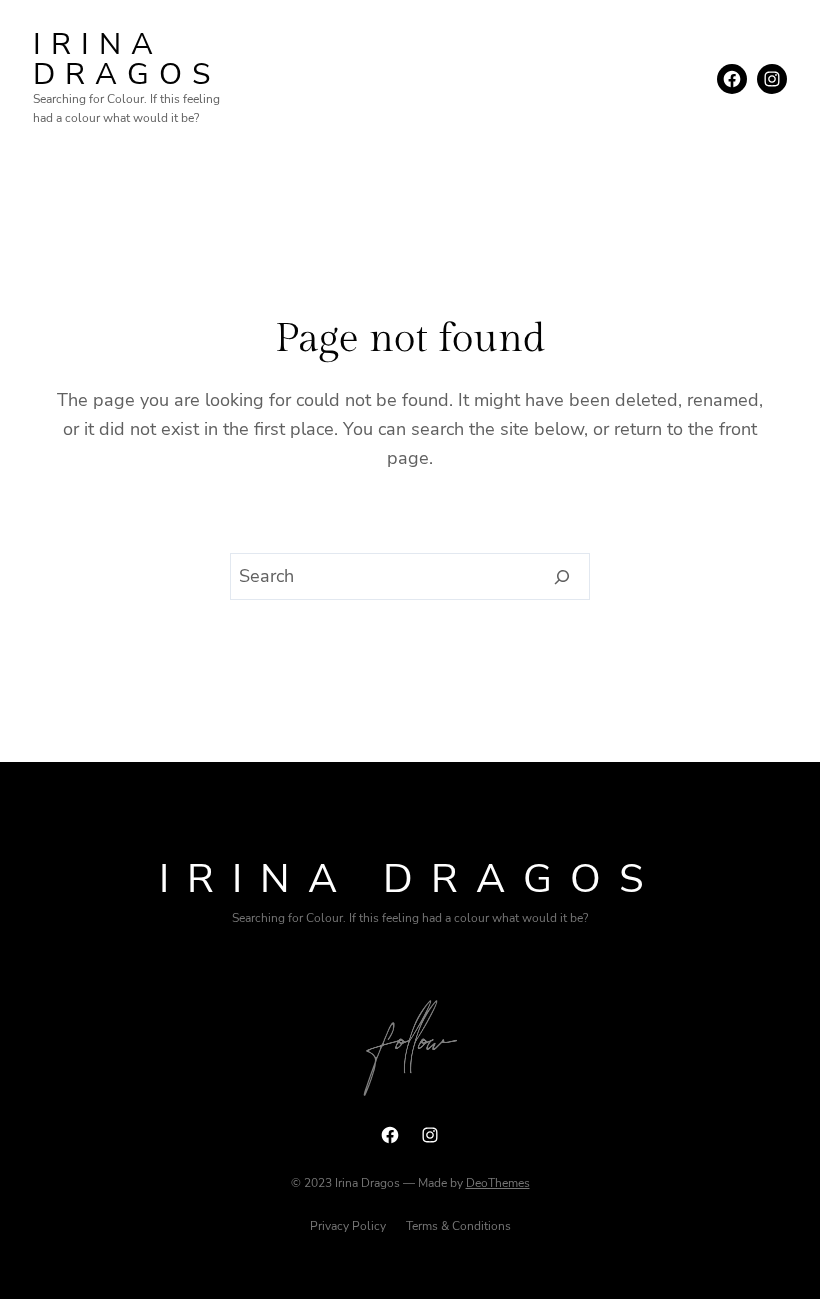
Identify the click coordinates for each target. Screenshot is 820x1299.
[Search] (562, 577)
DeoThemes (498, 1183)
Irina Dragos (126, 59)
